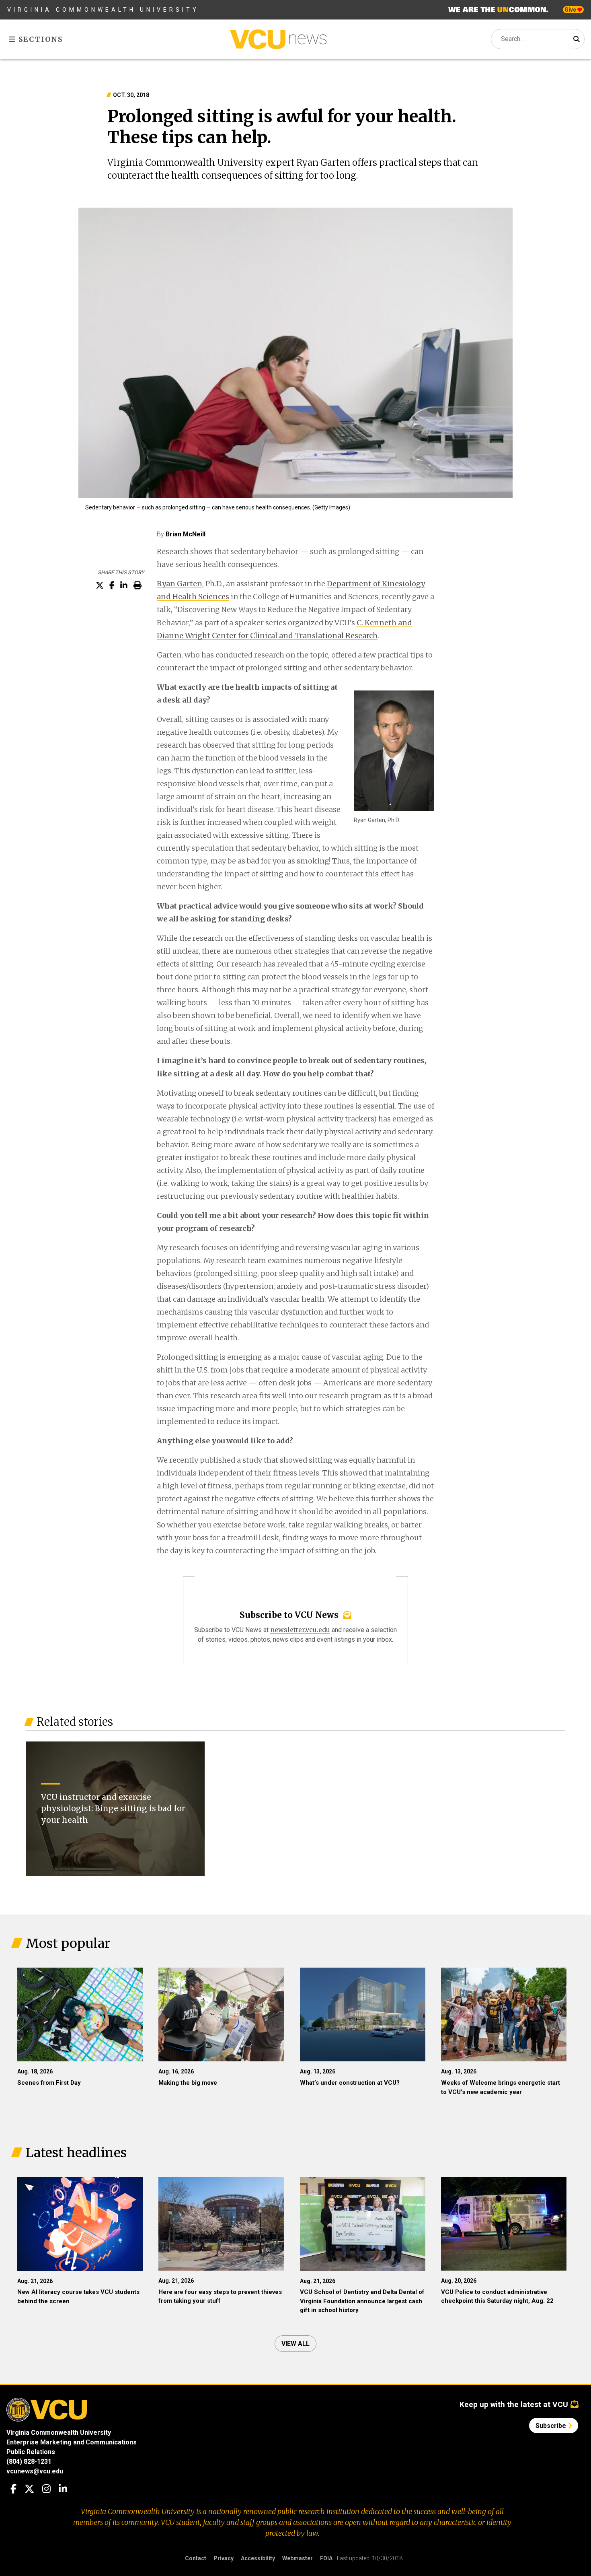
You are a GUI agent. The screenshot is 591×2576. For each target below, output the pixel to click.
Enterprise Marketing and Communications (72, 2442)
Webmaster (298, 2558)
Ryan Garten (180, 584)
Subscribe (552, 2426)
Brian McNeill (186, 534)
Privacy (224, 2558)
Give (571, 10)
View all (295, 2344)
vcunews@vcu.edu (35, 2471)
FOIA (326, 2558)
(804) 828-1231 (29, 2462)
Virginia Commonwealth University (103, 10)
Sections (40, 39)
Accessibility (258, 2558)
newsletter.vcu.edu (300, 1630)
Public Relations (31, 2452)
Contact (196, 2558)
